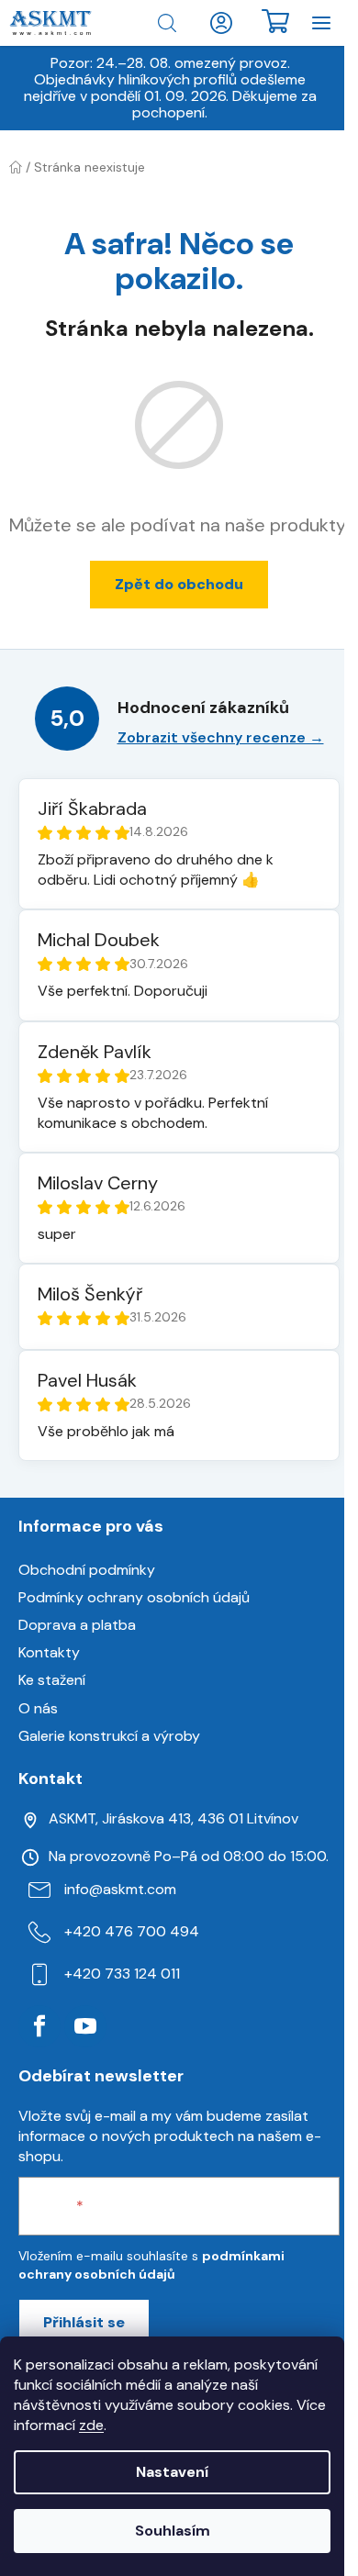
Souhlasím (173, 2531)
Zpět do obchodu (179, 584)
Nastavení (172, 2472)
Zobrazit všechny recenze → (221, 737)
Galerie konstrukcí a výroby (109, 1736)
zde (91, 2425)
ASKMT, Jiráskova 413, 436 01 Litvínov (173, 1818)
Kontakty (49, 1652)
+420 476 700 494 (132, 1931)
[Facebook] (39, 2026)
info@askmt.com (120, 1889)
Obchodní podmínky (87, 1570)
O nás (38, 1708)
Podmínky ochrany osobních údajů (134, 1597)
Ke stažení (52, 1680)
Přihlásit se (84, 2322)
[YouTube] (85, 2026)
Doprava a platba (77, 1625)
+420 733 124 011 (122, 1974)
